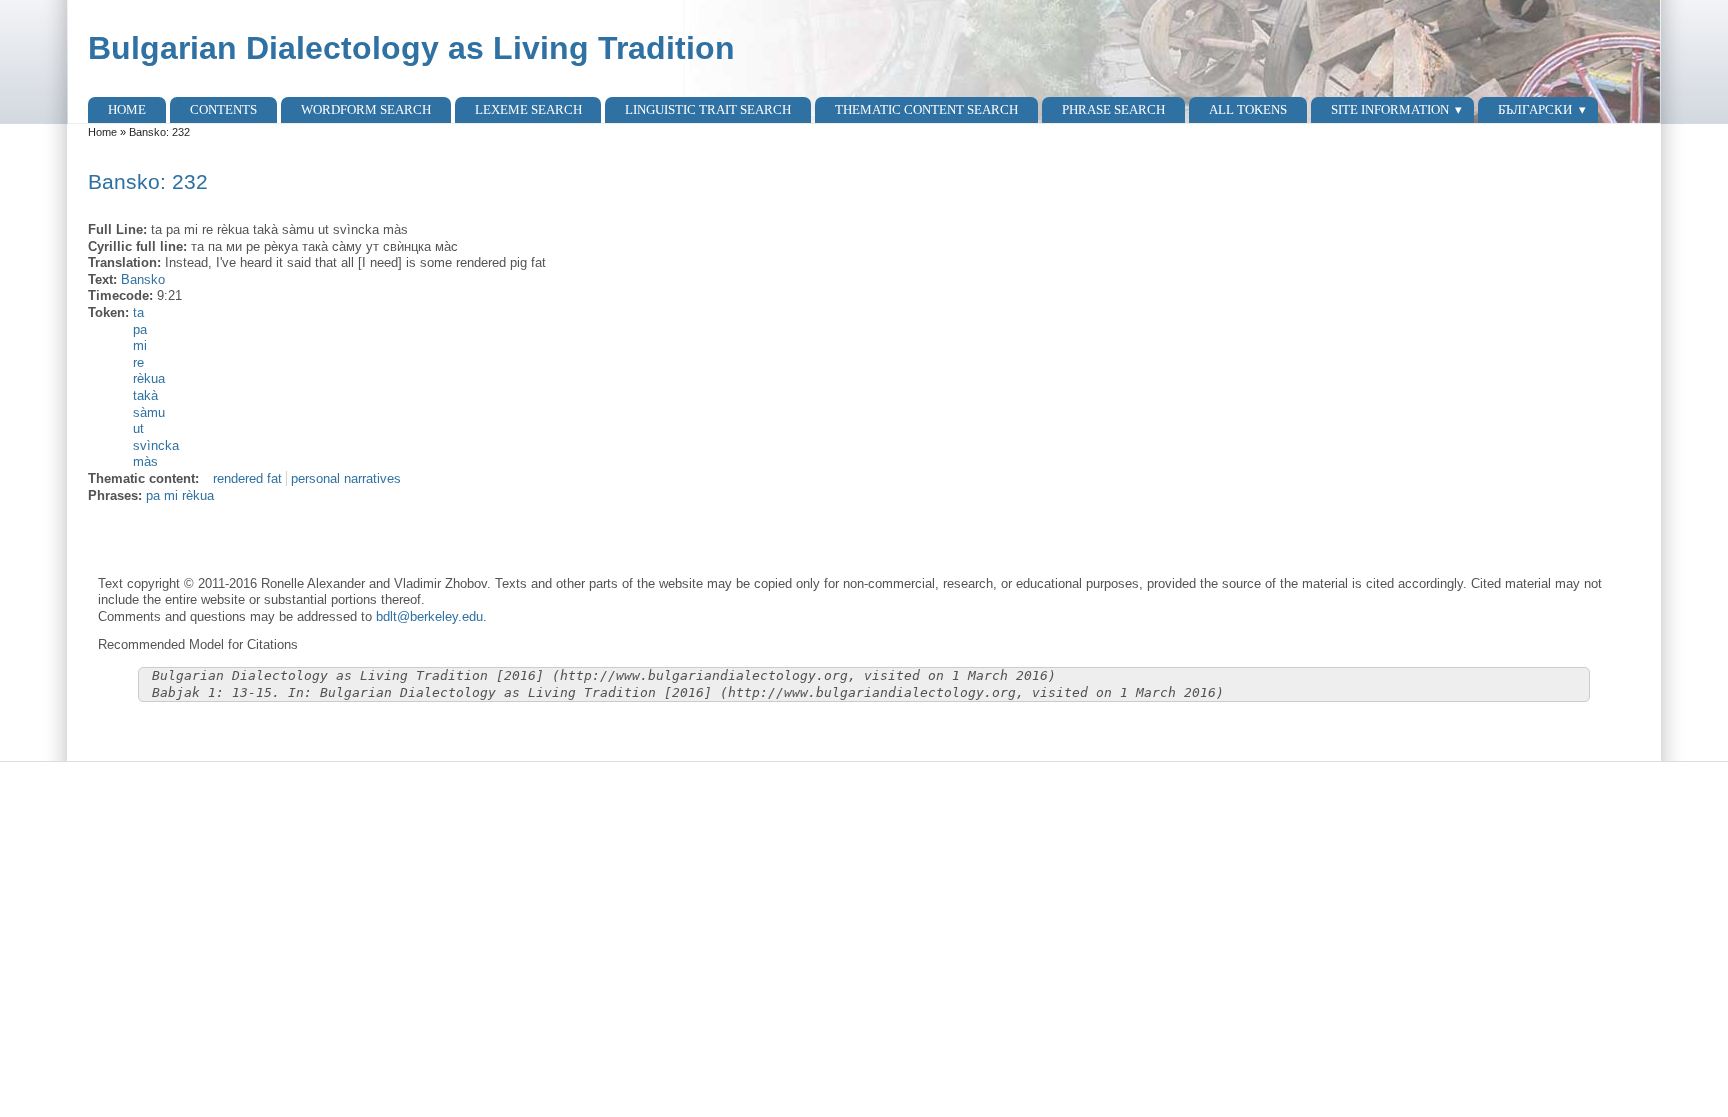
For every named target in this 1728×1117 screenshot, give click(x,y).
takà (145, 395)
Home (127, 109)
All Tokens (1248, 109)
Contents (223, 109)
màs (145, 461)
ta (138, 312)
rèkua (149, 378)
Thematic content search (926, 109)
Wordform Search (366, 109)
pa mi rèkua (180, 495)
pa (140, 329)
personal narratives (346, 478)
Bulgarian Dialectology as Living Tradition (411, 48)
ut (138, 428)
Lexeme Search (528, 109)
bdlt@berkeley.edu (429, 616)
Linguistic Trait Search (708, 109)
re (138, 362)
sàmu (149, 412)
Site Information (1390, 109)
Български (1535, 109)
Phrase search (1113, 109)
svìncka (156, 445)
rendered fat (247, 478)
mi (140, 345)
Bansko (143, 279)
